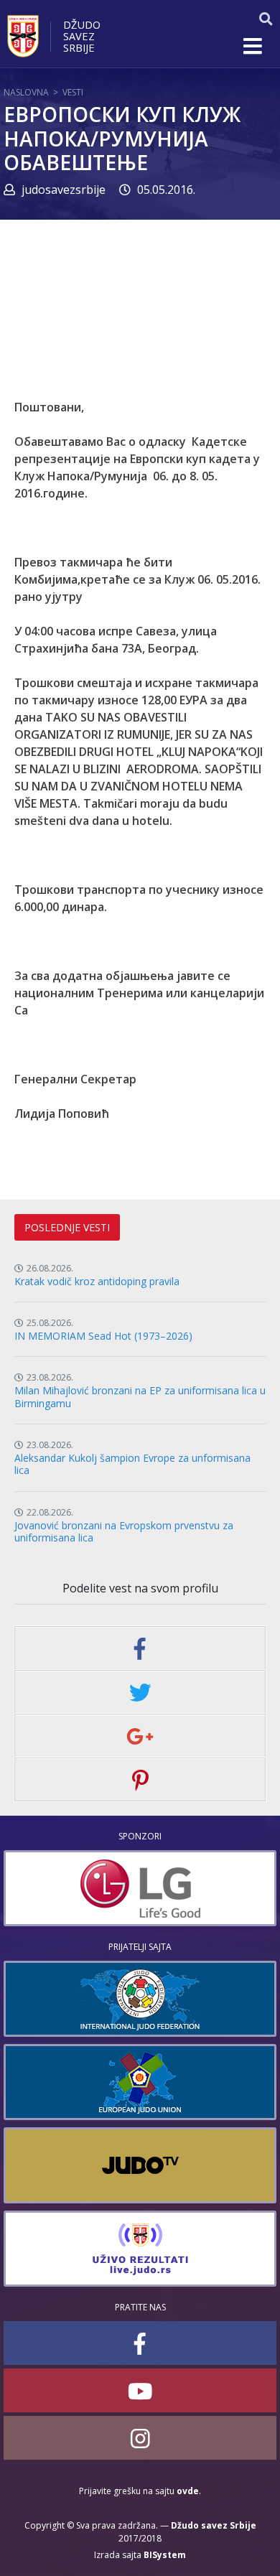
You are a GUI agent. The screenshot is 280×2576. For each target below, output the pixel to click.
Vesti (73, 92)
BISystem (165, 2555)
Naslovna (26, 92)
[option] (140, 1888)
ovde (188, 2491)
